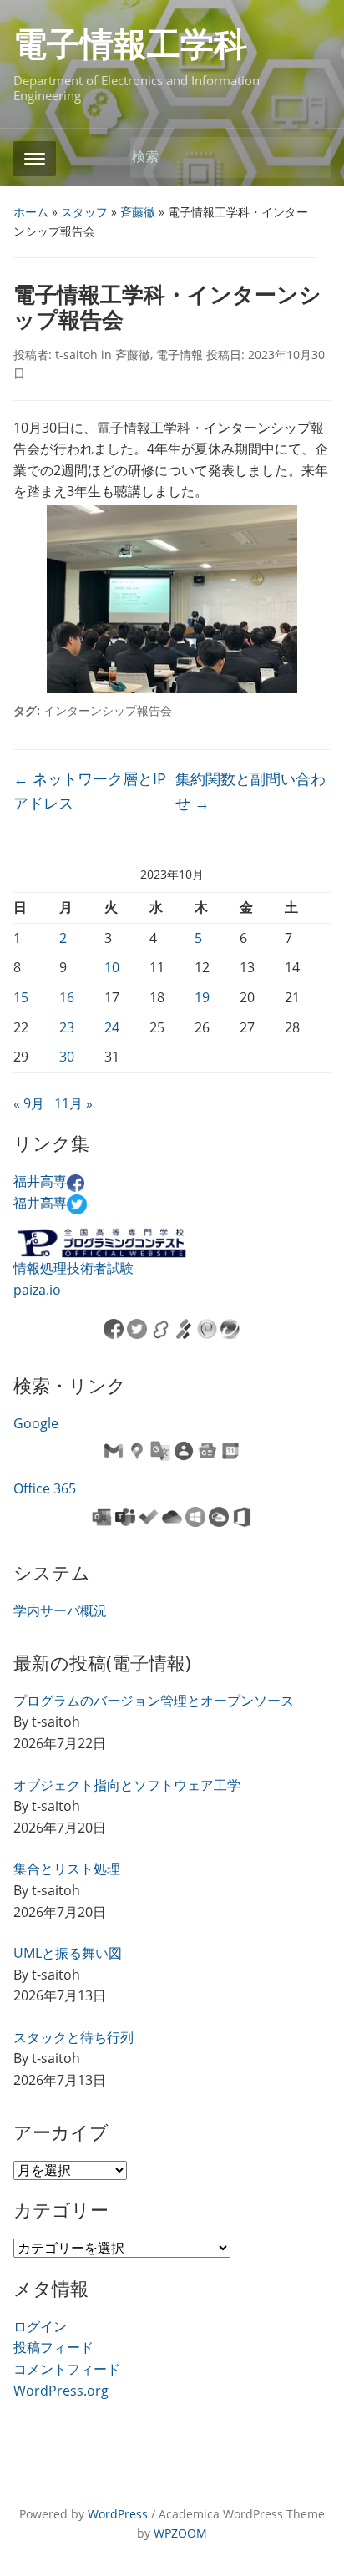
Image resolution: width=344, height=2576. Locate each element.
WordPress (118, 2514)
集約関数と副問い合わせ (250, 791)
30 (67, 1057)
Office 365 (45, 1488)
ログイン (40, 2326)
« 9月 (29, 1103)
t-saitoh (76, 355)
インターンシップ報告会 (108, 710)
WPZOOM (180, 2533)
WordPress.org (61, 2391)
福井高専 (40, 1181)
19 (202, 997)
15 (21, 997)
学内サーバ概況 (60, 1610)
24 (112, 1027)
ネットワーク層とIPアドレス (90, 791)
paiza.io (37, 1290)
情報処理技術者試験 (73, 1268)
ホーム (31, 212)
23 (67, 1027)
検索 (310, 157)
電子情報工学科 (130, 45)
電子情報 (180, 355)
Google (36, 1423)
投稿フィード (53, 2347)
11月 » (73, 1103)
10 (112, 967)
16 (67, 997)
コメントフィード (67, 2369)
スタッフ (84, 212)
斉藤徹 (138, 212)
